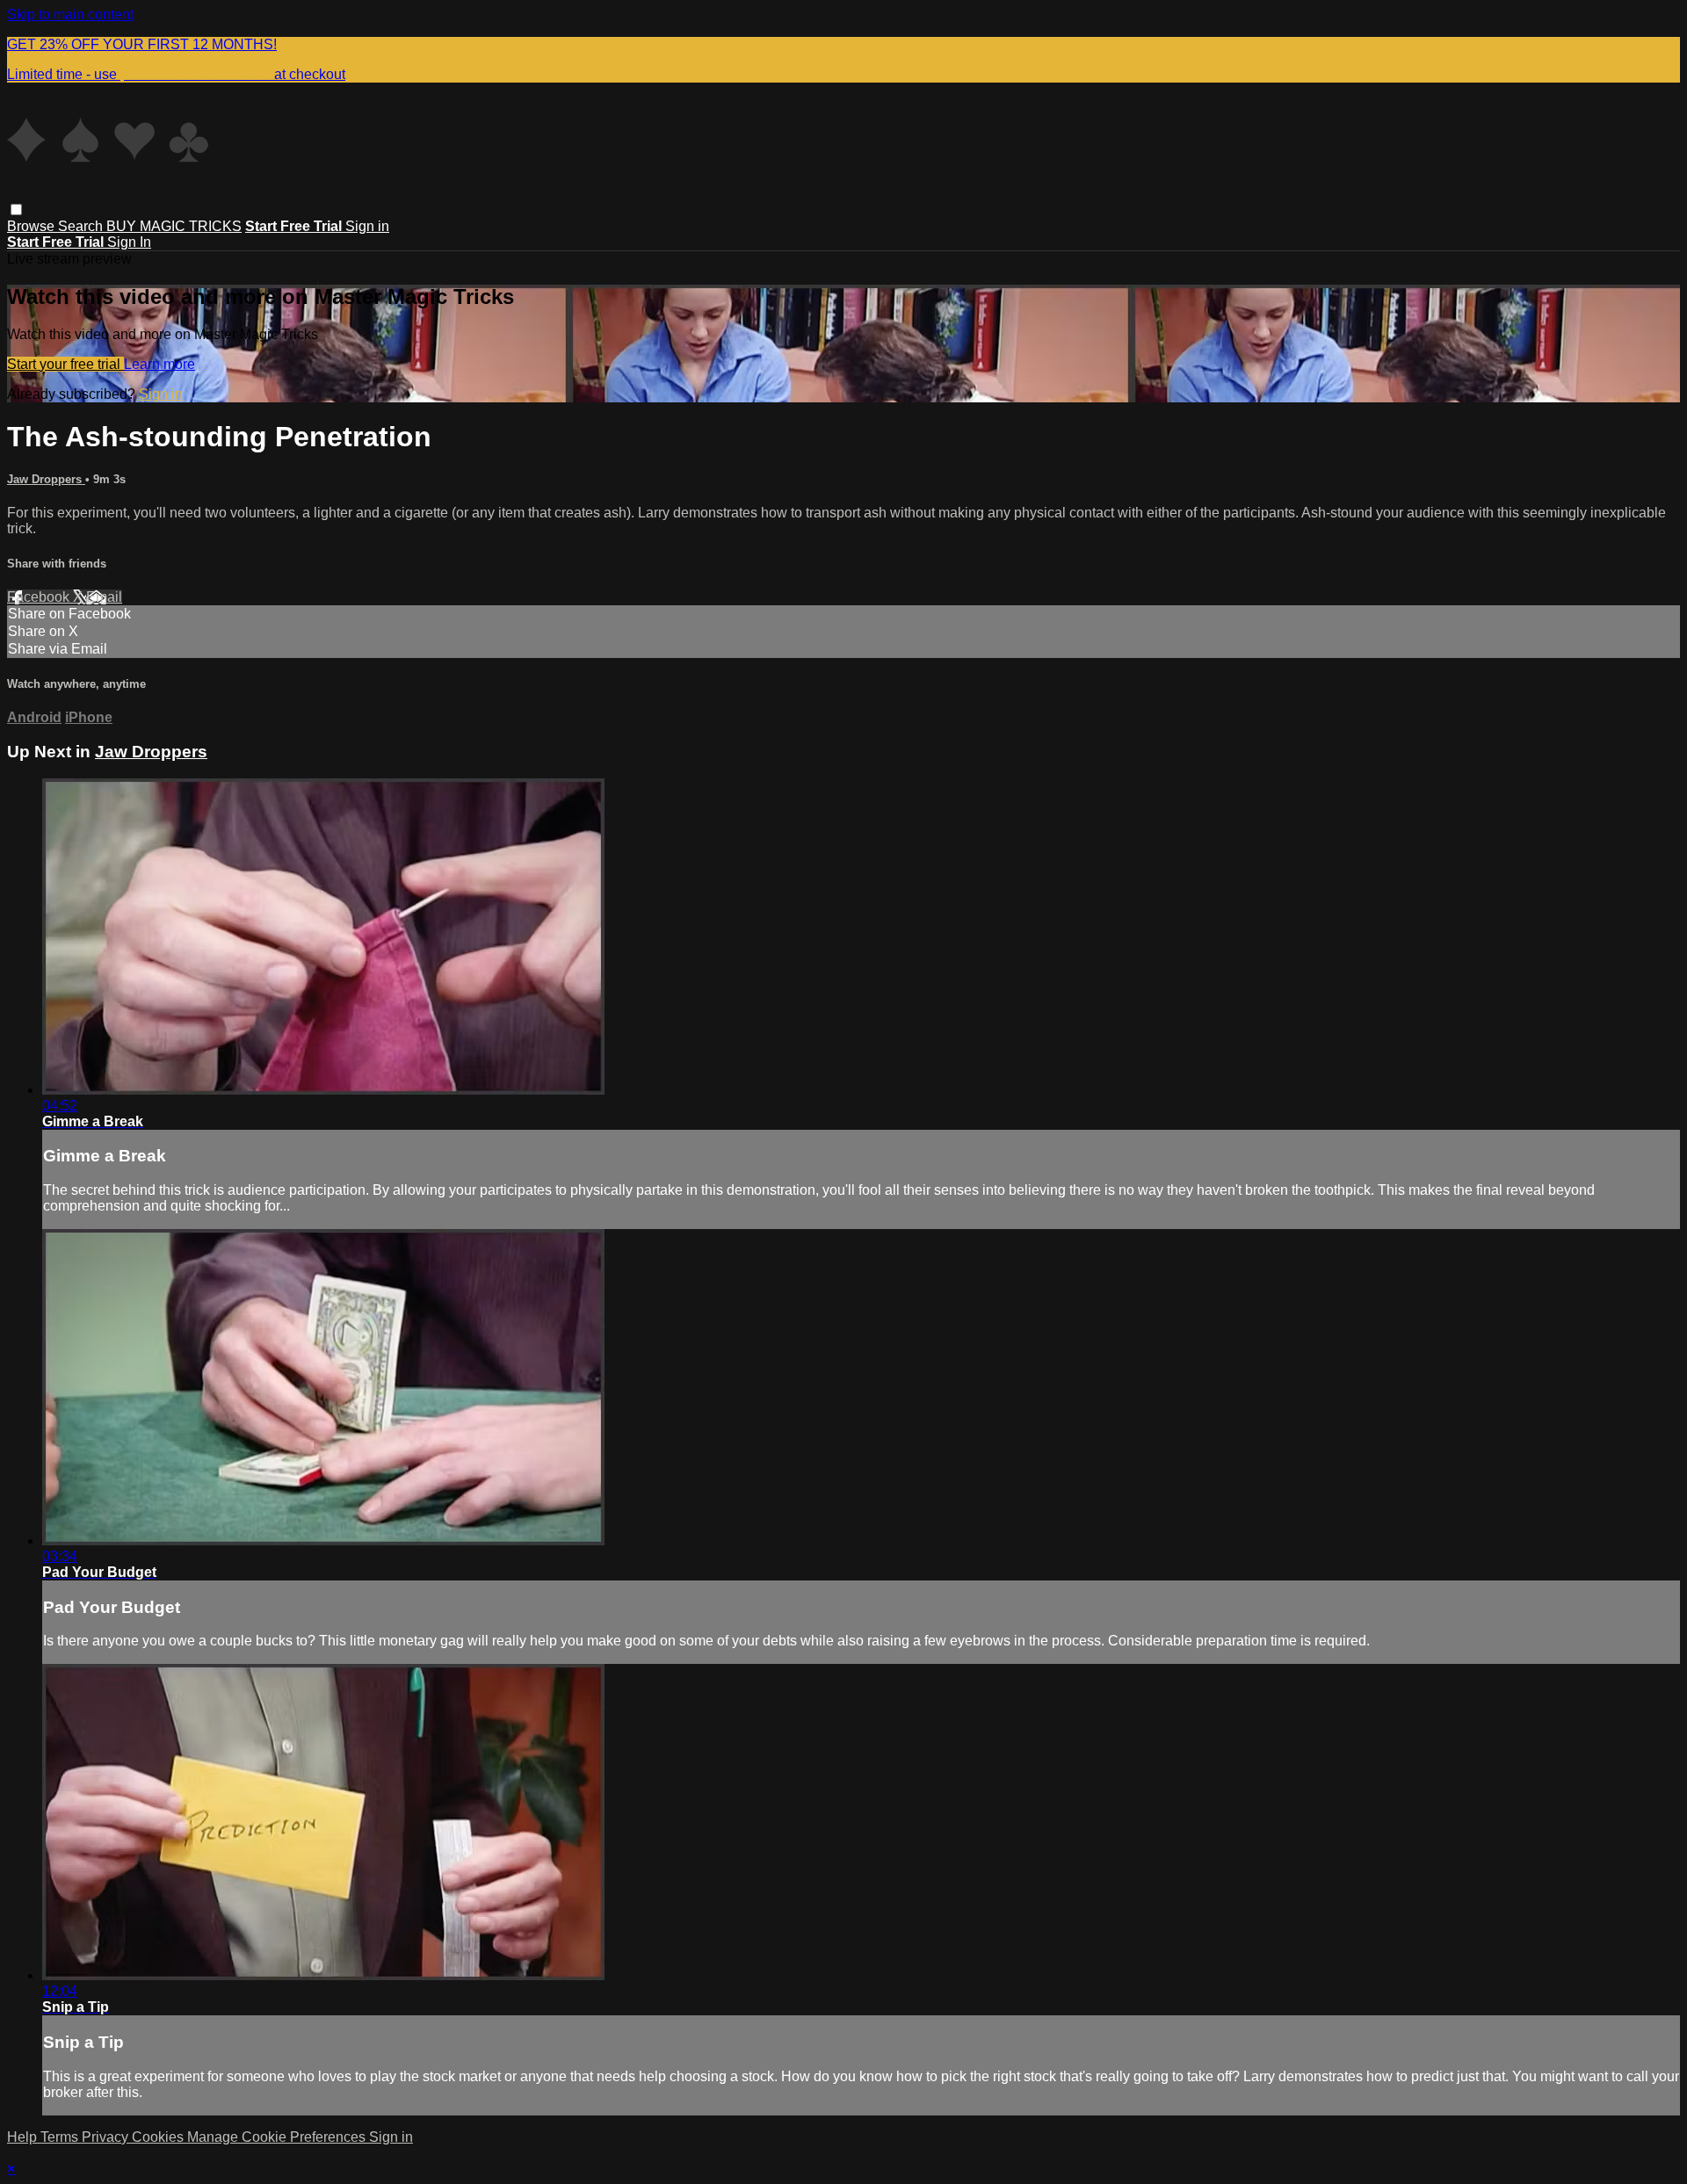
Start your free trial (65, 364)
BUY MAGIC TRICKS (174, 226)
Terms (61, 2137)
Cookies (159, 2137)
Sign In (129, 242)
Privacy (107, 2137)
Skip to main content (70, 14)
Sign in (367, 226)
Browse (33, 226)
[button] (16, 210)
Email (104, 597)
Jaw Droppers (46, 479)
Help (24, 2137)
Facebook (40, 597)
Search (82, 226)
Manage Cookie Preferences (278, 2137)
